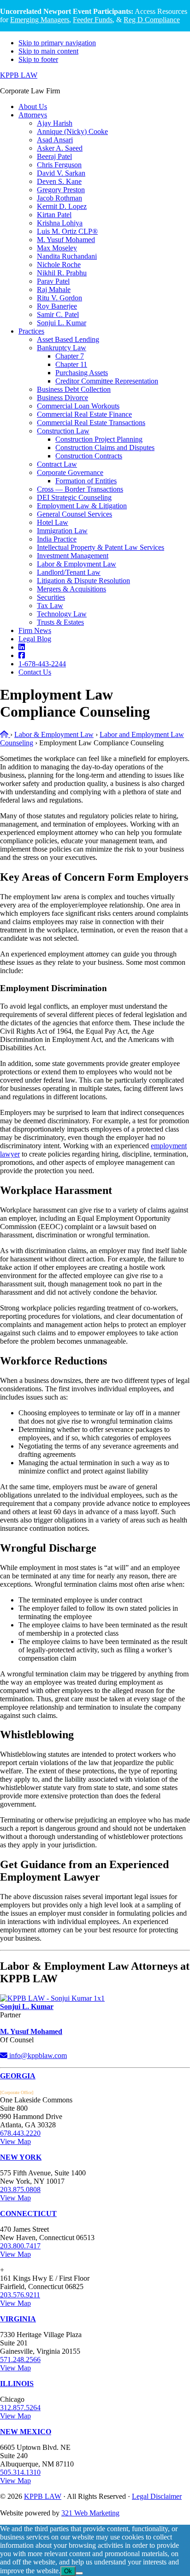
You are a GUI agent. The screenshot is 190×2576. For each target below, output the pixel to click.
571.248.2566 (20, 2360)
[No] (79, 2573)
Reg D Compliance (152, 20)
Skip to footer (38, 59)
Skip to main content (48, 51)
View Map (15, 2141)
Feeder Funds (93, 20)
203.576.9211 (20, 2295)
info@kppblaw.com (37, 2055)
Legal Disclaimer (157, 2496)
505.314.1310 (20, 2472)
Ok (68, 2571)
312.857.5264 (20, 2408)
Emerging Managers (40, 20)
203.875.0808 (20, 2189)
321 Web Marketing (90, 2513)
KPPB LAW (19, 75)
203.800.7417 (20, 2246)
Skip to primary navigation (57, 43)
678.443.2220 (20, 2133)
